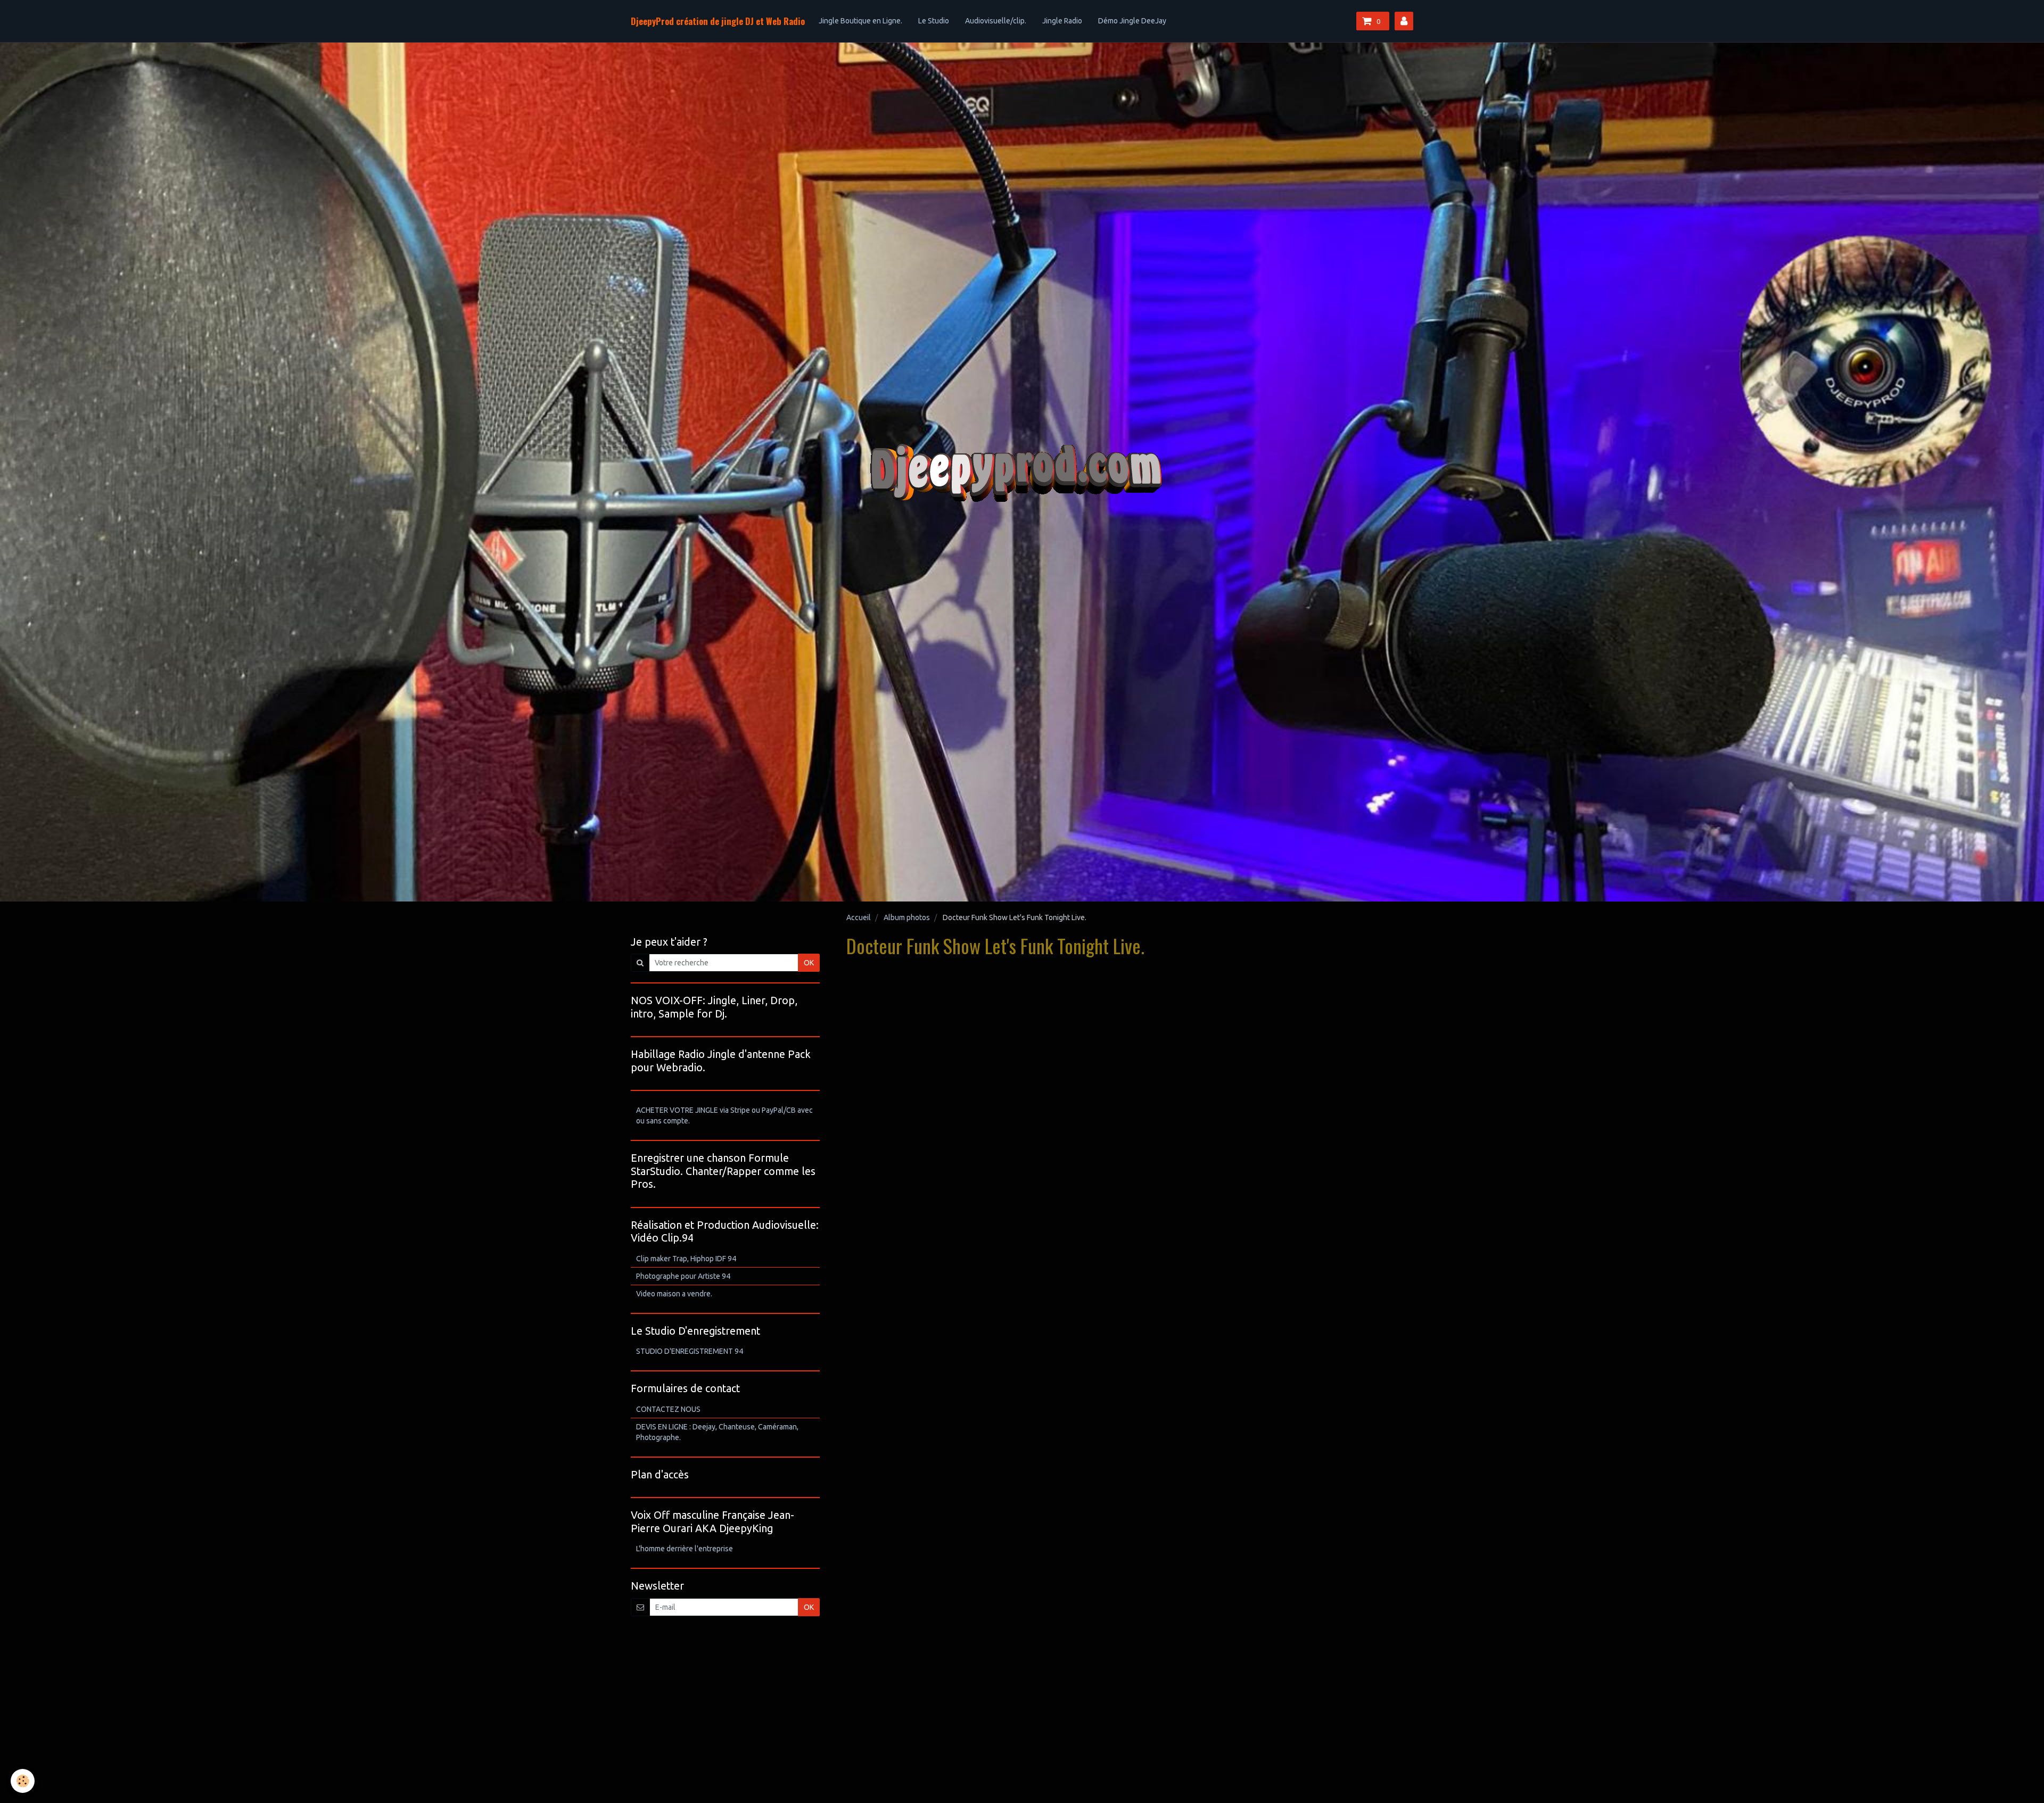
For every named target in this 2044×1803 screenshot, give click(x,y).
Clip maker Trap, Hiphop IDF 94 (686, 1259)
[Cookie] (23, 1781)
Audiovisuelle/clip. (996, 21)
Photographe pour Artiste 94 (683, 1276)
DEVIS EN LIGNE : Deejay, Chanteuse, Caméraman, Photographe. (717, 1432)
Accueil (859, 917)
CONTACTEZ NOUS (668, 1409)
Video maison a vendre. (674, 1294)
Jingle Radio (1062, 21)
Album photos (907, 917)
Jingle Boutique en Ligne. (860, 21)
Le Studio (934, 21)
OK (809, 963)
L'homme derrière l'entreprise (685, 1549)
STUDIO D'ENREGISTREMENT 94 (690, 1351)
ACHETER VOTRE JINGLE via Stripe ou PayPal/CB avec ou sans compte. (724, 1115)
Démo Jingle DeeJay (1132, 21)
